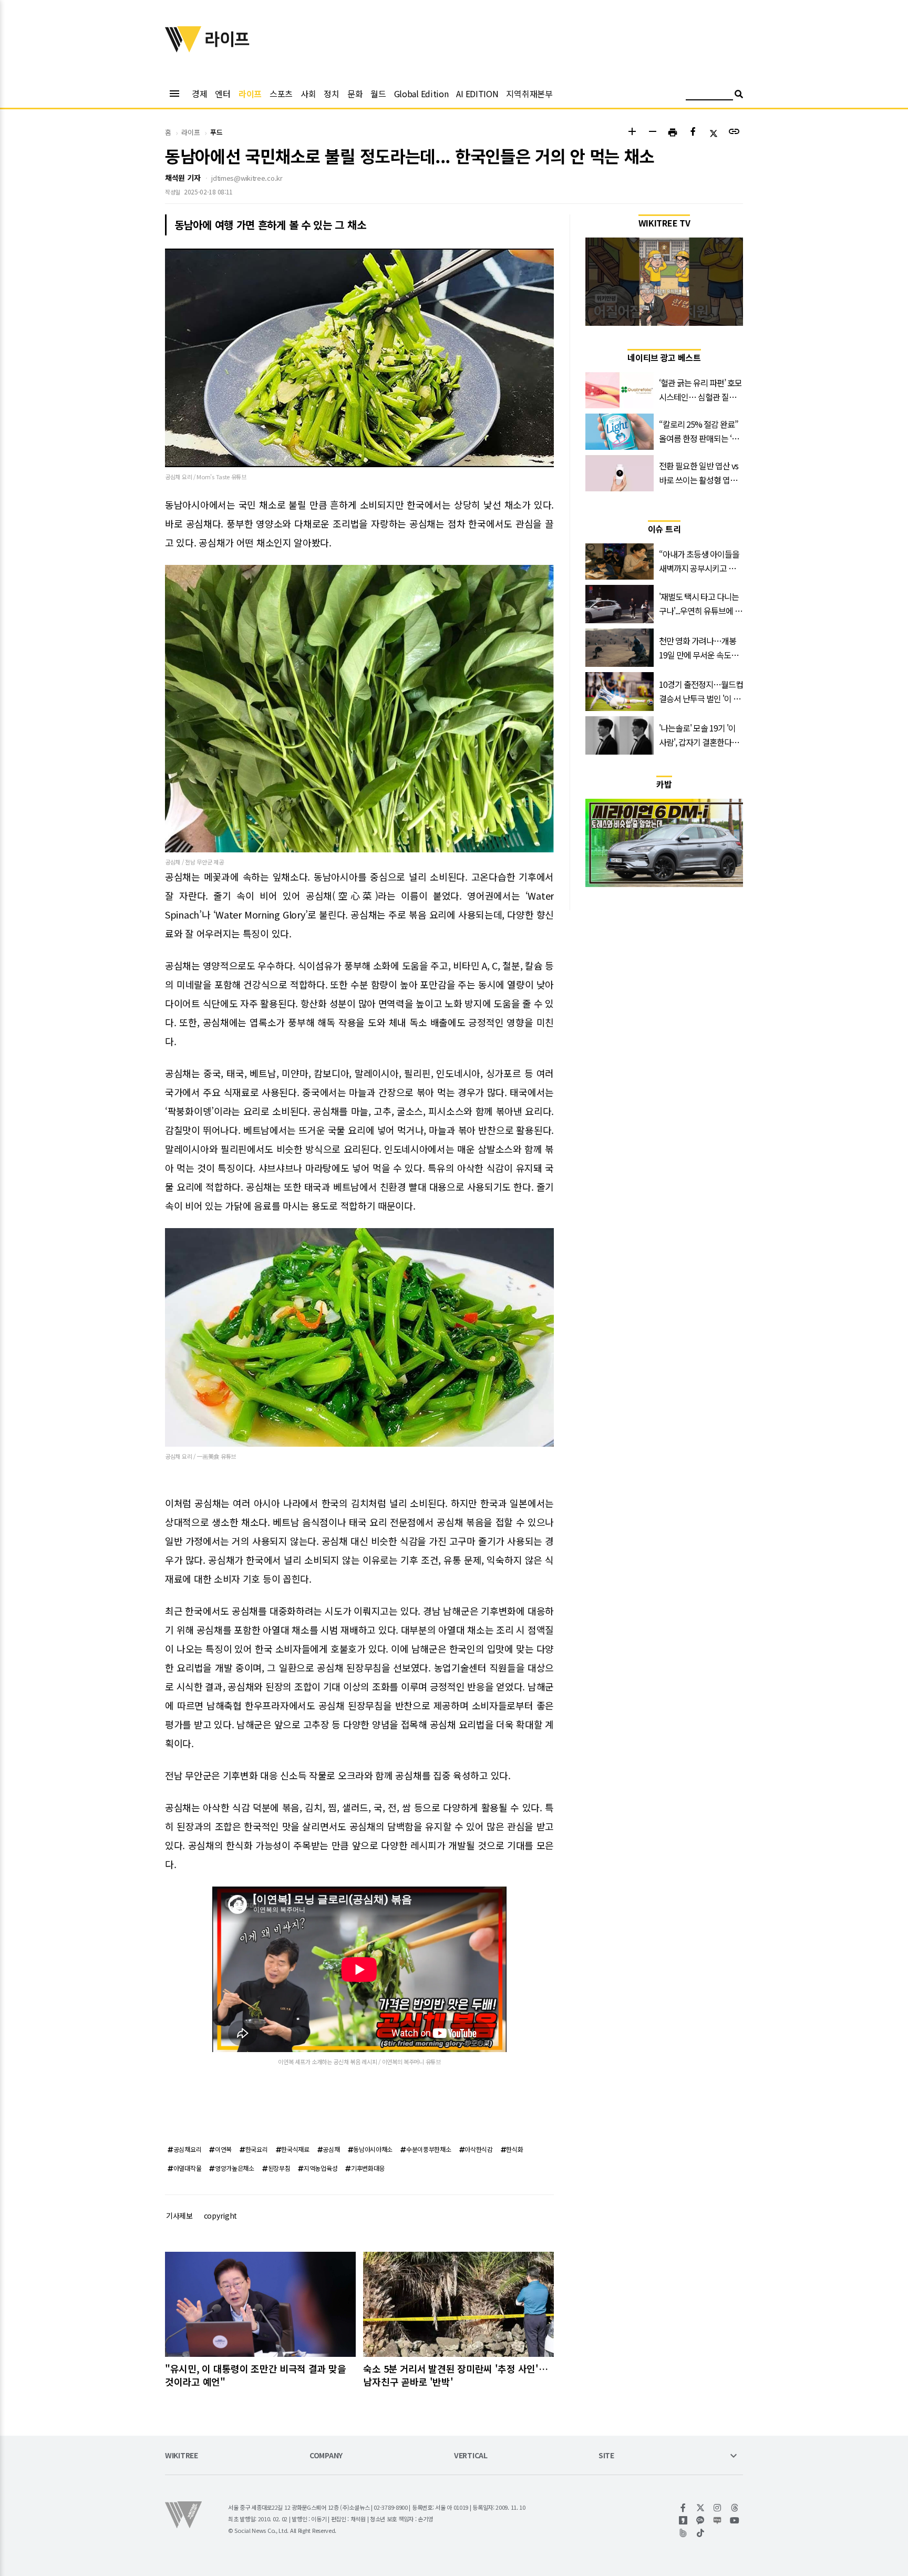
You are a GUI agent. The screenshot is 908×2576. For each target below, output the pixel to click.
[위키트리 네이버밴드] (683, 2533)
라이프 (250, 94)
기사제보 (179, 2216)
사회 (308, 94)
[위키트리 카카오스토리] (683, 2520)
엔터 (223, 94)
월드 (378, 94)
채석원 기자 (183, 178)
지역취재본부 (529, 94)
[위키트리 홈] (183, 49)
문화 (355, 94)
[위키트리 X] (701, 2508)
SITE (606, 2456)
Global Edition (421, 94)
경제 (199, 94)
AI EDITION (477, 94)
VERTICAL (471, 2456)
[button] (632, 133)
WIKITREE (182, 2456)
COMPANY (326, 2456)
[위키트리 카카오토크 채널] (701, 2520)
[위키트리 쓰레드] (735, 2508)
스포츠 (281, 94)
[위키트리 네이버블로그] (718, 2520)
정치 (331, 94)
